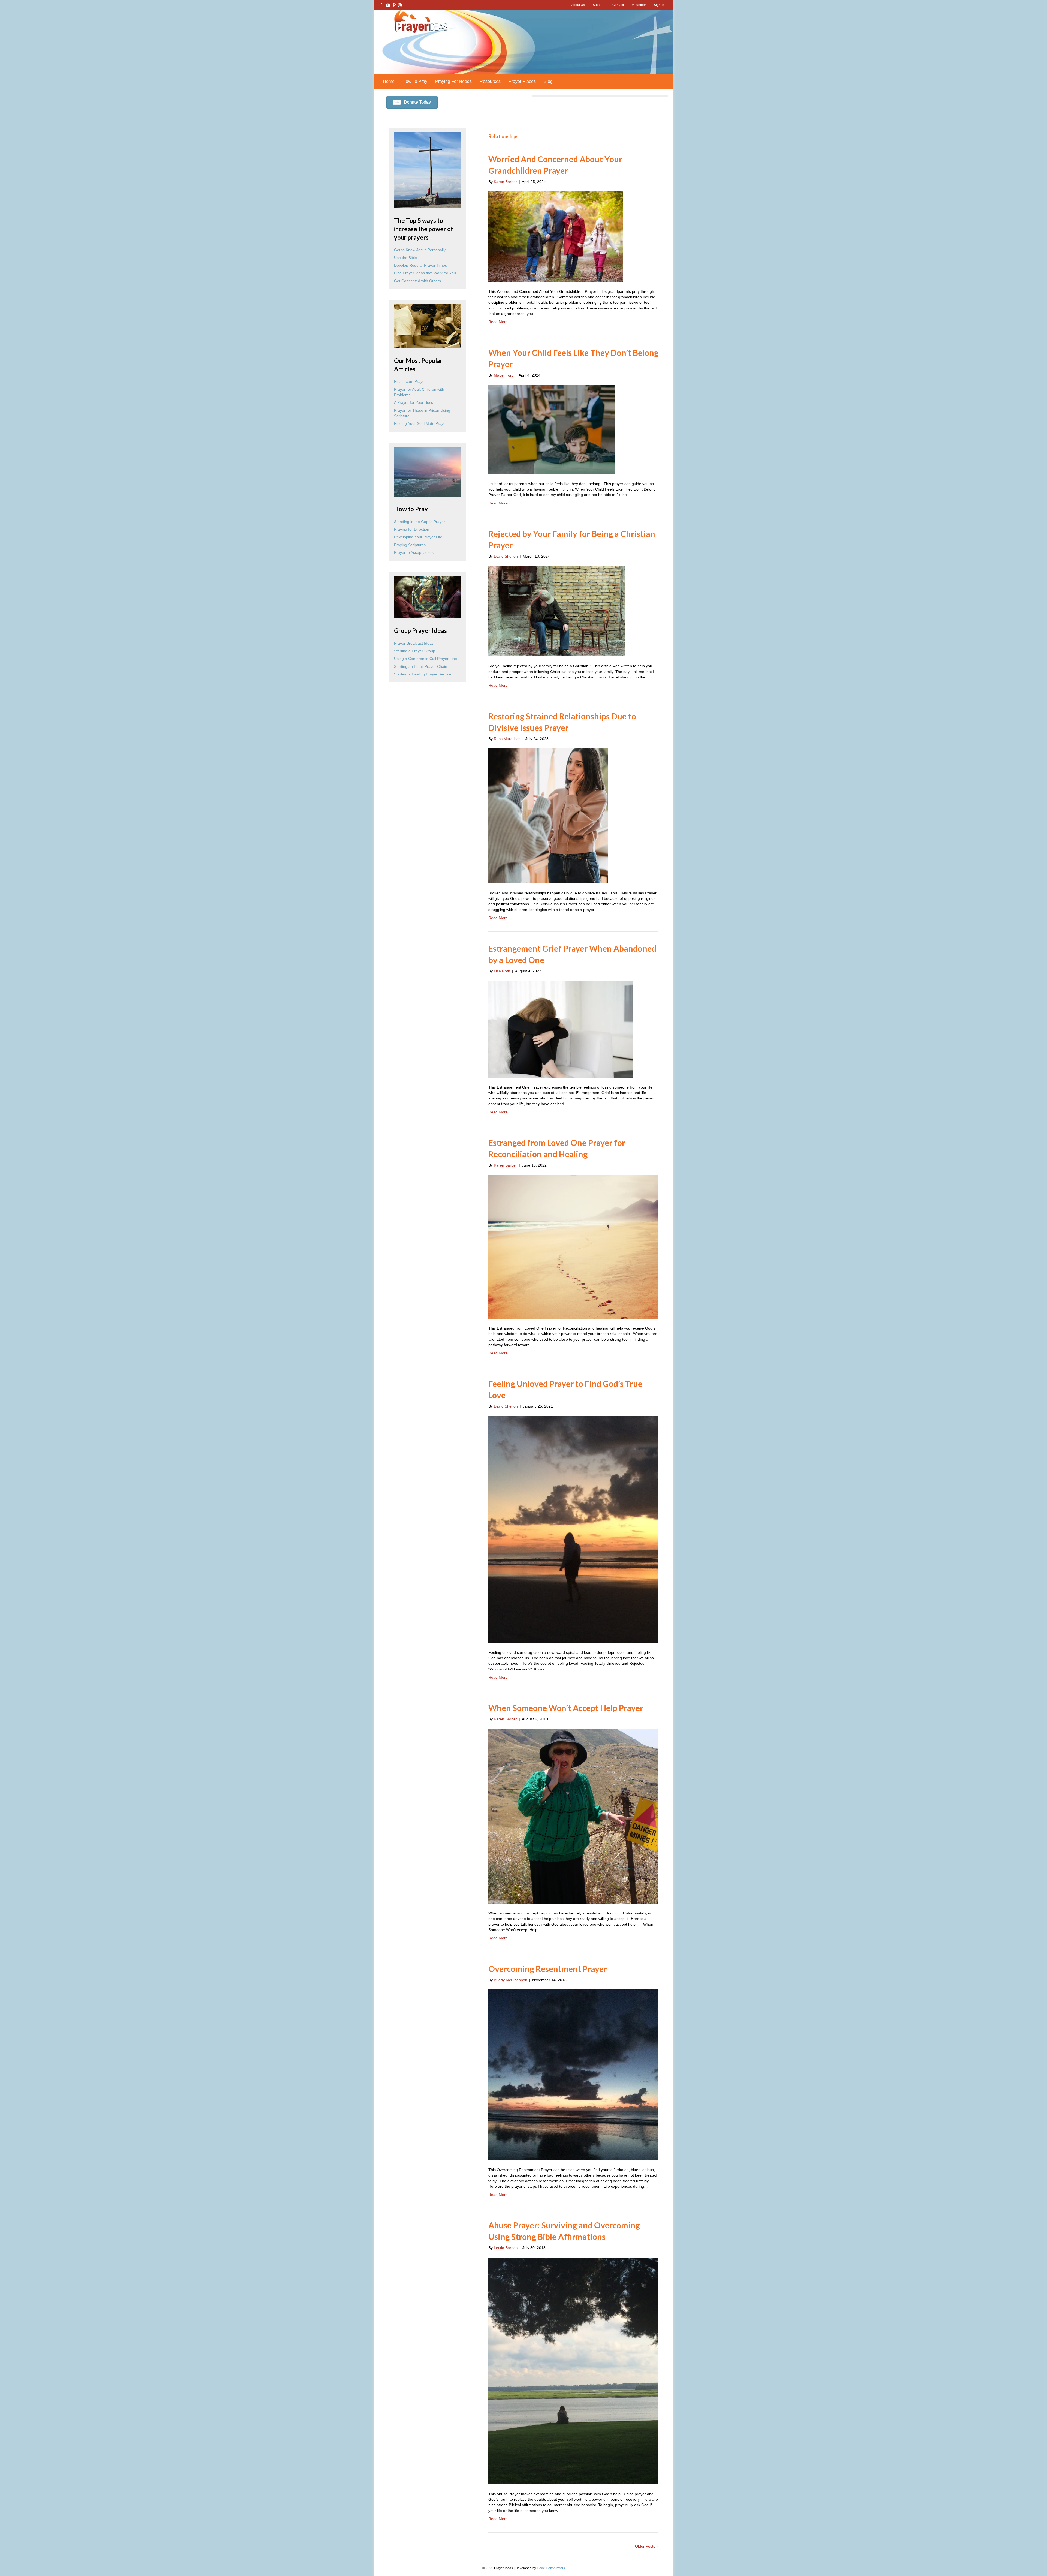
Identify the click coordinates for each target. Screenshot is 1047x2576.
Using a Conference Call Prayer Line (425, 659)
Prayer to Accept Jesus (414, 552)
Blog (548, 81)
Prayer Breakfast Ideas (414, 643)
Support (599, 5)
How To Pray (415, 81)
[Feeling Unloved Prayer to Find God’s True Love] (573, 1529)
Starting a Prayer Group (415, 651)
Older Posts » (647, 2546)
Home (389, 81)
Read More (498, 322)
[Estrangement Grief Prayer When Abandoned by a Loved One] (560, 1029)
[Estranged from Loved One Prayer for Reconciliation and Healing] (573, 1246)
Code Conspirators (551, 2568)
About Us (578, 5)
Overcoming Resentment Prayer (548, 1969)
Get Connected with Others (417, 281)
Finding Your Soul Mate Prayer (420, 423)
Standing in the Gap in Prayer (419, 522)
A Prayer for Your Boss (413, 402)
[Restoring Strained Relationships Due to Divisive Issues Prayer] (548, 816)
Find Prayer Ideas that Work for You (425, 273)
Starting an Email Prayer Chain (421, 666)
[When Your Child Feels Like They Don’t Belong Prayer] (551, 429)
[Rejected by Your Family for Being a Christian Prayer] (557, 611)
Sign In (659, 5)
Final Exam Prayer (410, 381)
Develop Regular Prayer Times (420, 265)
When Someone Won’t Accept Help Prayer (566, 1708)
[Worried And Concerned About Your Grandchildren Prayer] (556, 236)
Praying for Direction (412, 529)
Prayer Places (522, 81)
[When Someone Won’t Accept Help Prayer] (573, 1816)
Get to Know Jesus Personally (420, 250)
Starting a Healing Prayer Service (423, 674)
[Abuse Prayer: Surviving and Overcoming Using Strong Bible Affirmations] (573, 2370)
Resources (490, 81)
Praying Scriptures (410, 545)
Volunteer (639, 5)
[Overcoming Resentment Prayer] (573, 2075)
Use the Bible (405, 258)
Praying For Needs (453, 81)
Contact (618, 5)
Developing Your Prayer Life (418, 537)
